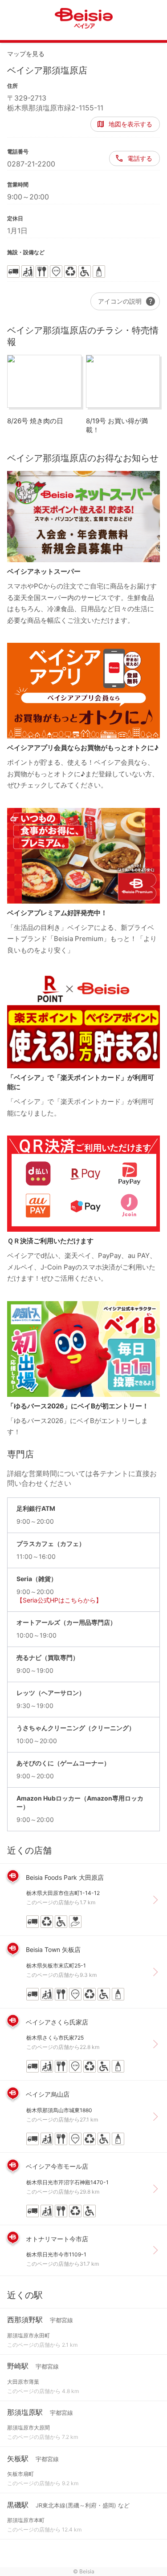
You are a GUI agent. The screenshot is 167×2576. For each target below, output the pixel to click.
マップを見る (26, 54)
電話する (140, 158)
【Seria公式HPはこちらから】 (59, 1600)
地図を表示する (130, 124)
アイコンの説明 (127, 301)
